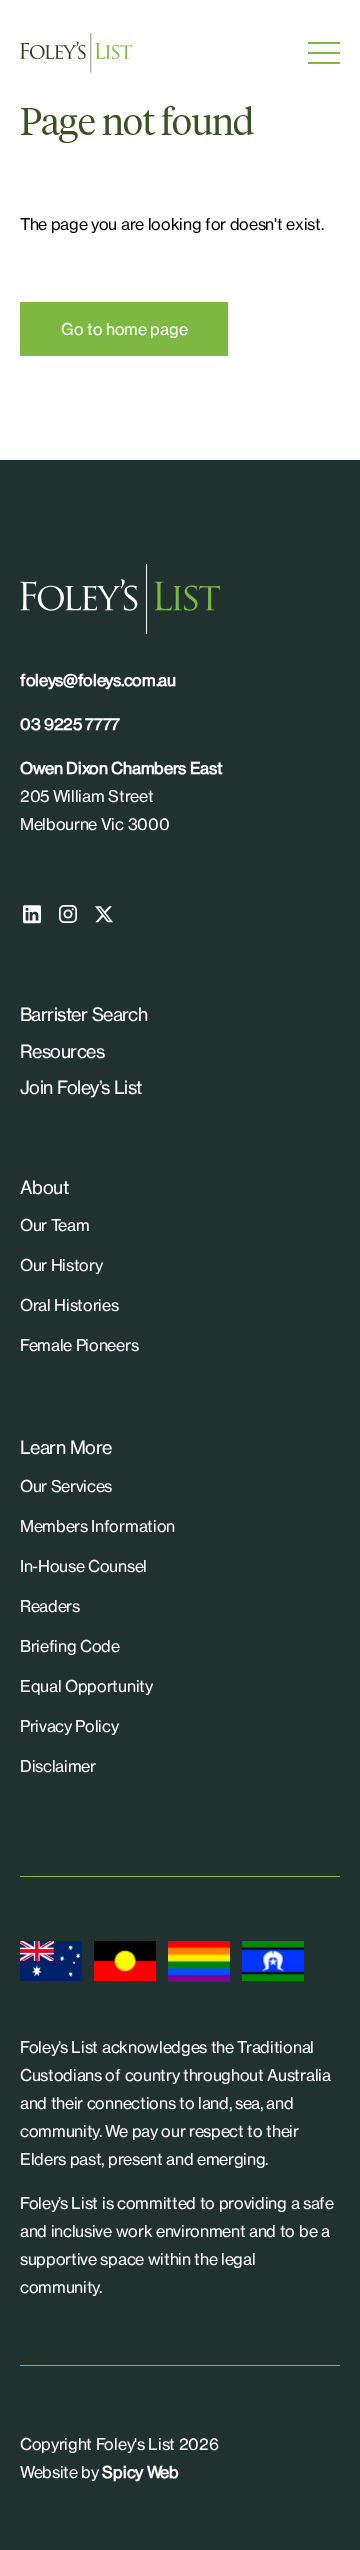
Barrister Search (83, 1014)
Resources (62, 1051)
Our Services (66, 1486)
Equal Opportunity (86, 1686)
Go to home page (124, 329)
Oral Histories (69, 1305)
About (44, 1187)
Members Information (97, 1526)
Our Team (54, 1225)
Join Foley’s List (81, 1087)
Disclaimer (58, 1766)
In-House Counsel (83, 1566)
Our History (61, 1265)
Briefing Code (70, 1646)
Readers (50, 1606)
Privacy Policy (69, 1726)
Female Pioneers (79, 1345)
